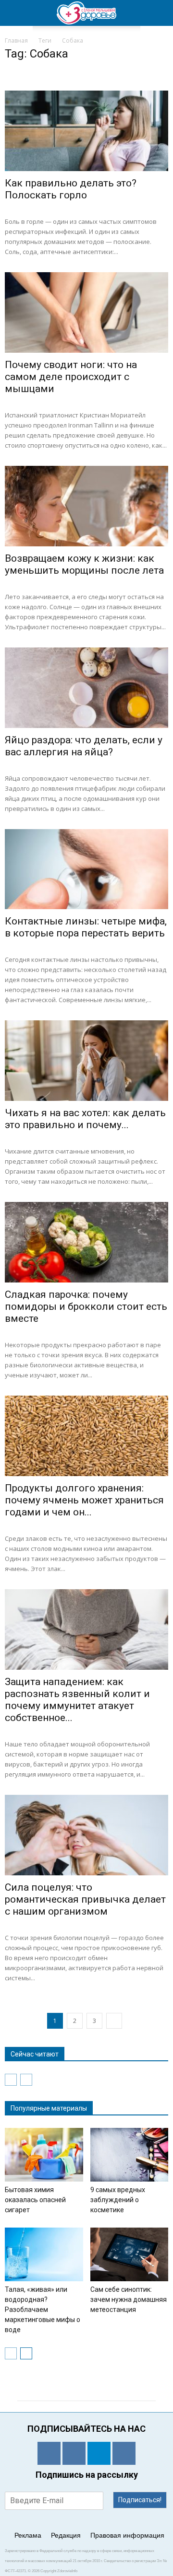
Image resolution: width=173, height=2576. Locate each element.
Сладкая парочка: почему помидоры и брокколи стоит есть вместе (86, 1306)
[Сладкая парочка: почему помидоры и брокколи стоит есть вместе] (86, 1242)
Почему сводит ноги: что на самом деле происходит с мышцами (71, 377)
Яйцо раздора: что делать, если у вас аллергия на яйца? (84, 746)
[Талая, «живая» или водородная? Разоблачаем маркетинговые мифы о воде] (44, 2254)
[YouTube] (124, 2453)
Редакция (66, 2535)
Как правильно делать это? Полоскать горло (71, 189)
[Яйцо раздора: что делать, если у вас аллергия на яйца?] (86, 688)
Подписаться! (140, 2500)
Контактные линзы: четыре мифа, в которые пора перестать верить (86, 927)
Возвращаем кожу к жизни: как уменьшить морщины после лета (84, 564)
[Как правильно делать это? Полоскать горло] (86, 131)
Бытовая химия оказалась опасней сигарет (35, 2200)
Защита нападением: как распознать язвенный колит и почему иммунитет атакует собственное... (77, 1700)
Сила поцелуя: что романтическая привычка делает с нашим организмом (85, 1899)
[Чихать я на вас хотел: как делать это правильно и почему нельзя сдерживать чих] (86, 1061)
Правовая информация (127, 2535)
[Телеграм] (99, 2453)
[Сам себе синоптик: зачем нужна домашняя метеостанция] (130, 2254)
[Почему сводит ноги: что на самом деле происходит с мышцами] (86, 312)
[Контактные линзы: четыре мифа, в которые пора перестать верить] (86, 869)
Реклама (28, 2535)
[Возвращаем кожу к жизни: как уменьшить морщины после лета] (86, 506)
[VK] (74, 2453)
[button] (160, 13)
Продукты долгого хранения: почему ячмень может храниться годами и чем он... (84, 1500)
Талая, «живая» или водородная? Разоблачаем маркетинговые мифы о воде (43, 2310)
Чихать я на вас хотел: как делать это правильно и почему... (85, 1119)
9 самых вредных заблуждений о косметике (118, 2200)
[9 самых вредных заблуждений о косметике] (130, 2155)
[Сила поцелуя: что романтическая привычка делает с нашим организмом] (86, 1835)
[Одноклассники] (49, 2453)
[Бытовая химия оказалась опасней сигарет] (44, 2155)
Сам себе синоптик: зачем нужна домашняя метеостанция (129, 2299)
